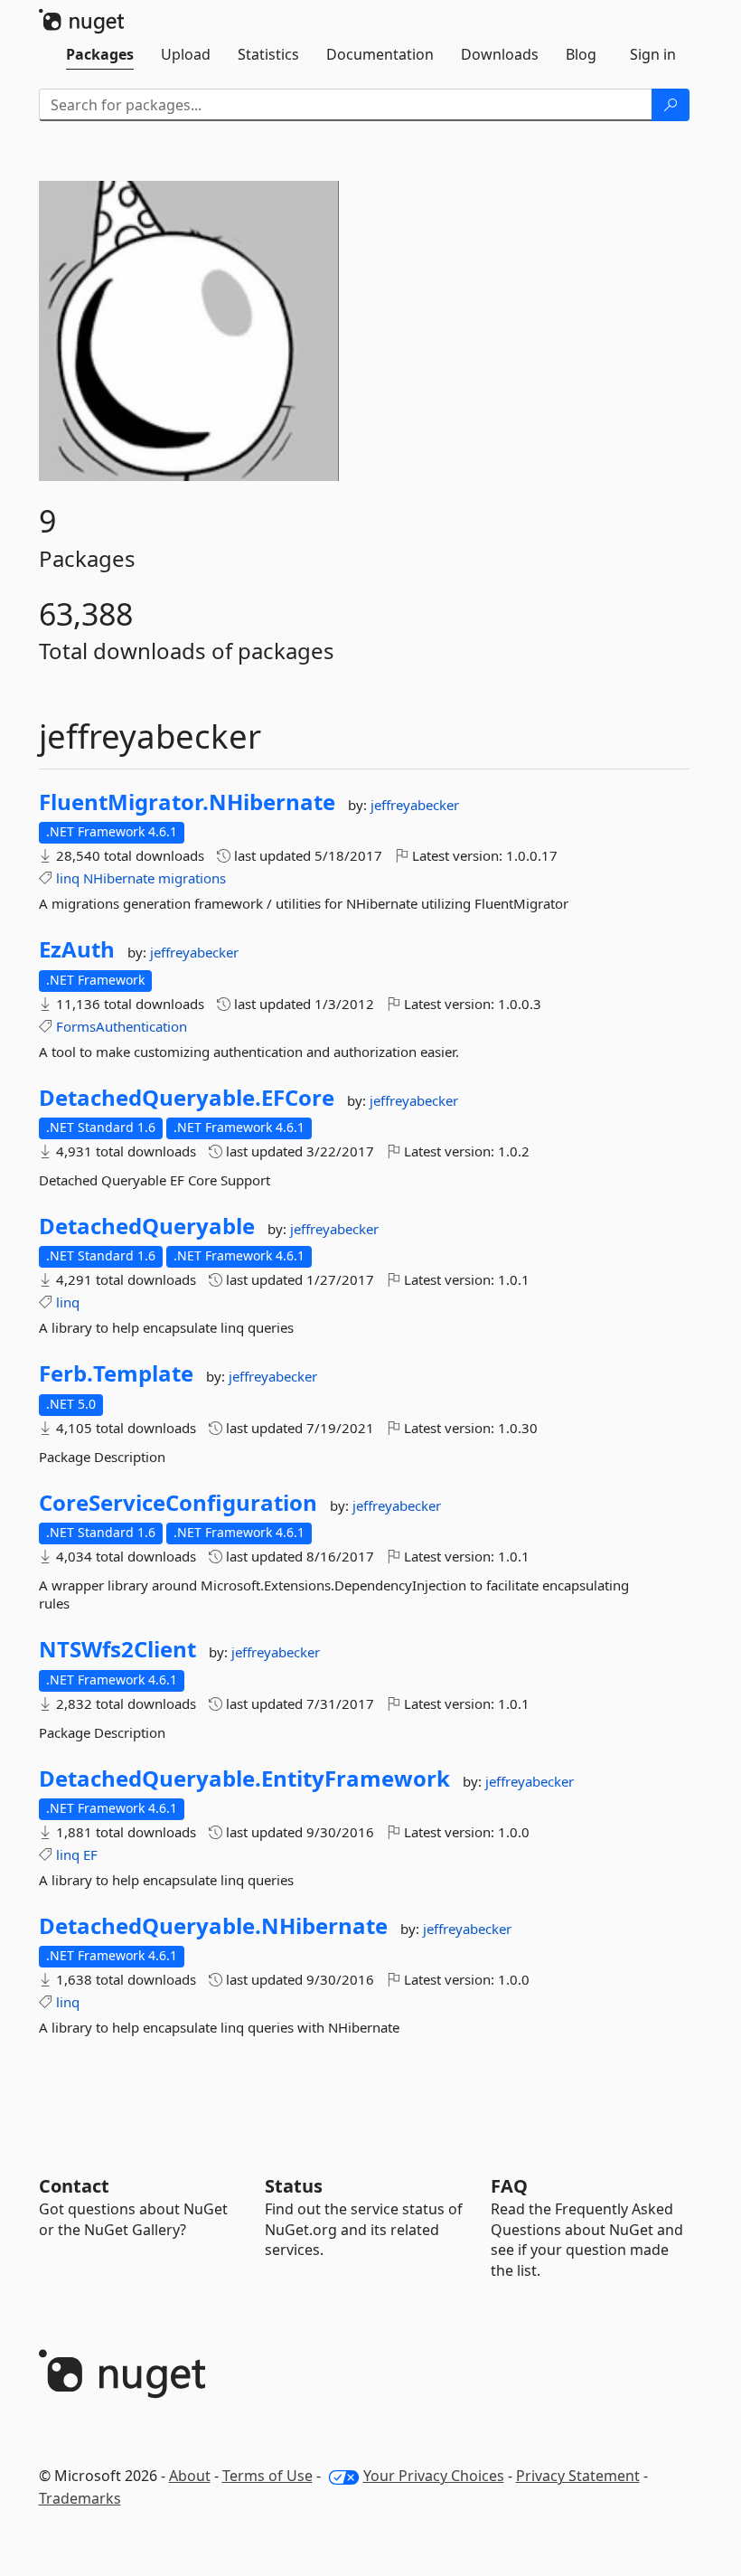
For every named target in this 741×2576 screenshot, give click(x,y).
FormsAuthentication (122, 1026)
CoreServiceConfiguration (178, 1503)
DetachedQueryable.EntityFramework (244, 1779)
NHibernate (119, 878)
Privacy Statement (578, 2476)
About (190, 2476)
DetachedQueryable (147, 1226)
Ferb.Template (116, 1373)
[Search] (671, 105)
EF (90, 1854)
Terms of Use (267, 2476)
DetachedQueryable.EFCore (187, 1098)
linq (68, 878)
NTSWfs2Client (117, 1649)
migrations (192, 878)
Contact (74, 2186)
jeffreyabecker (415, 805)
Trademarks (80, 2498)
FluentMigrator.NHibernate (187, 802)
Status (294, 2186)
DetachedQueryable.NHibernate (213, 1926)
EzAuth (77, 949)
